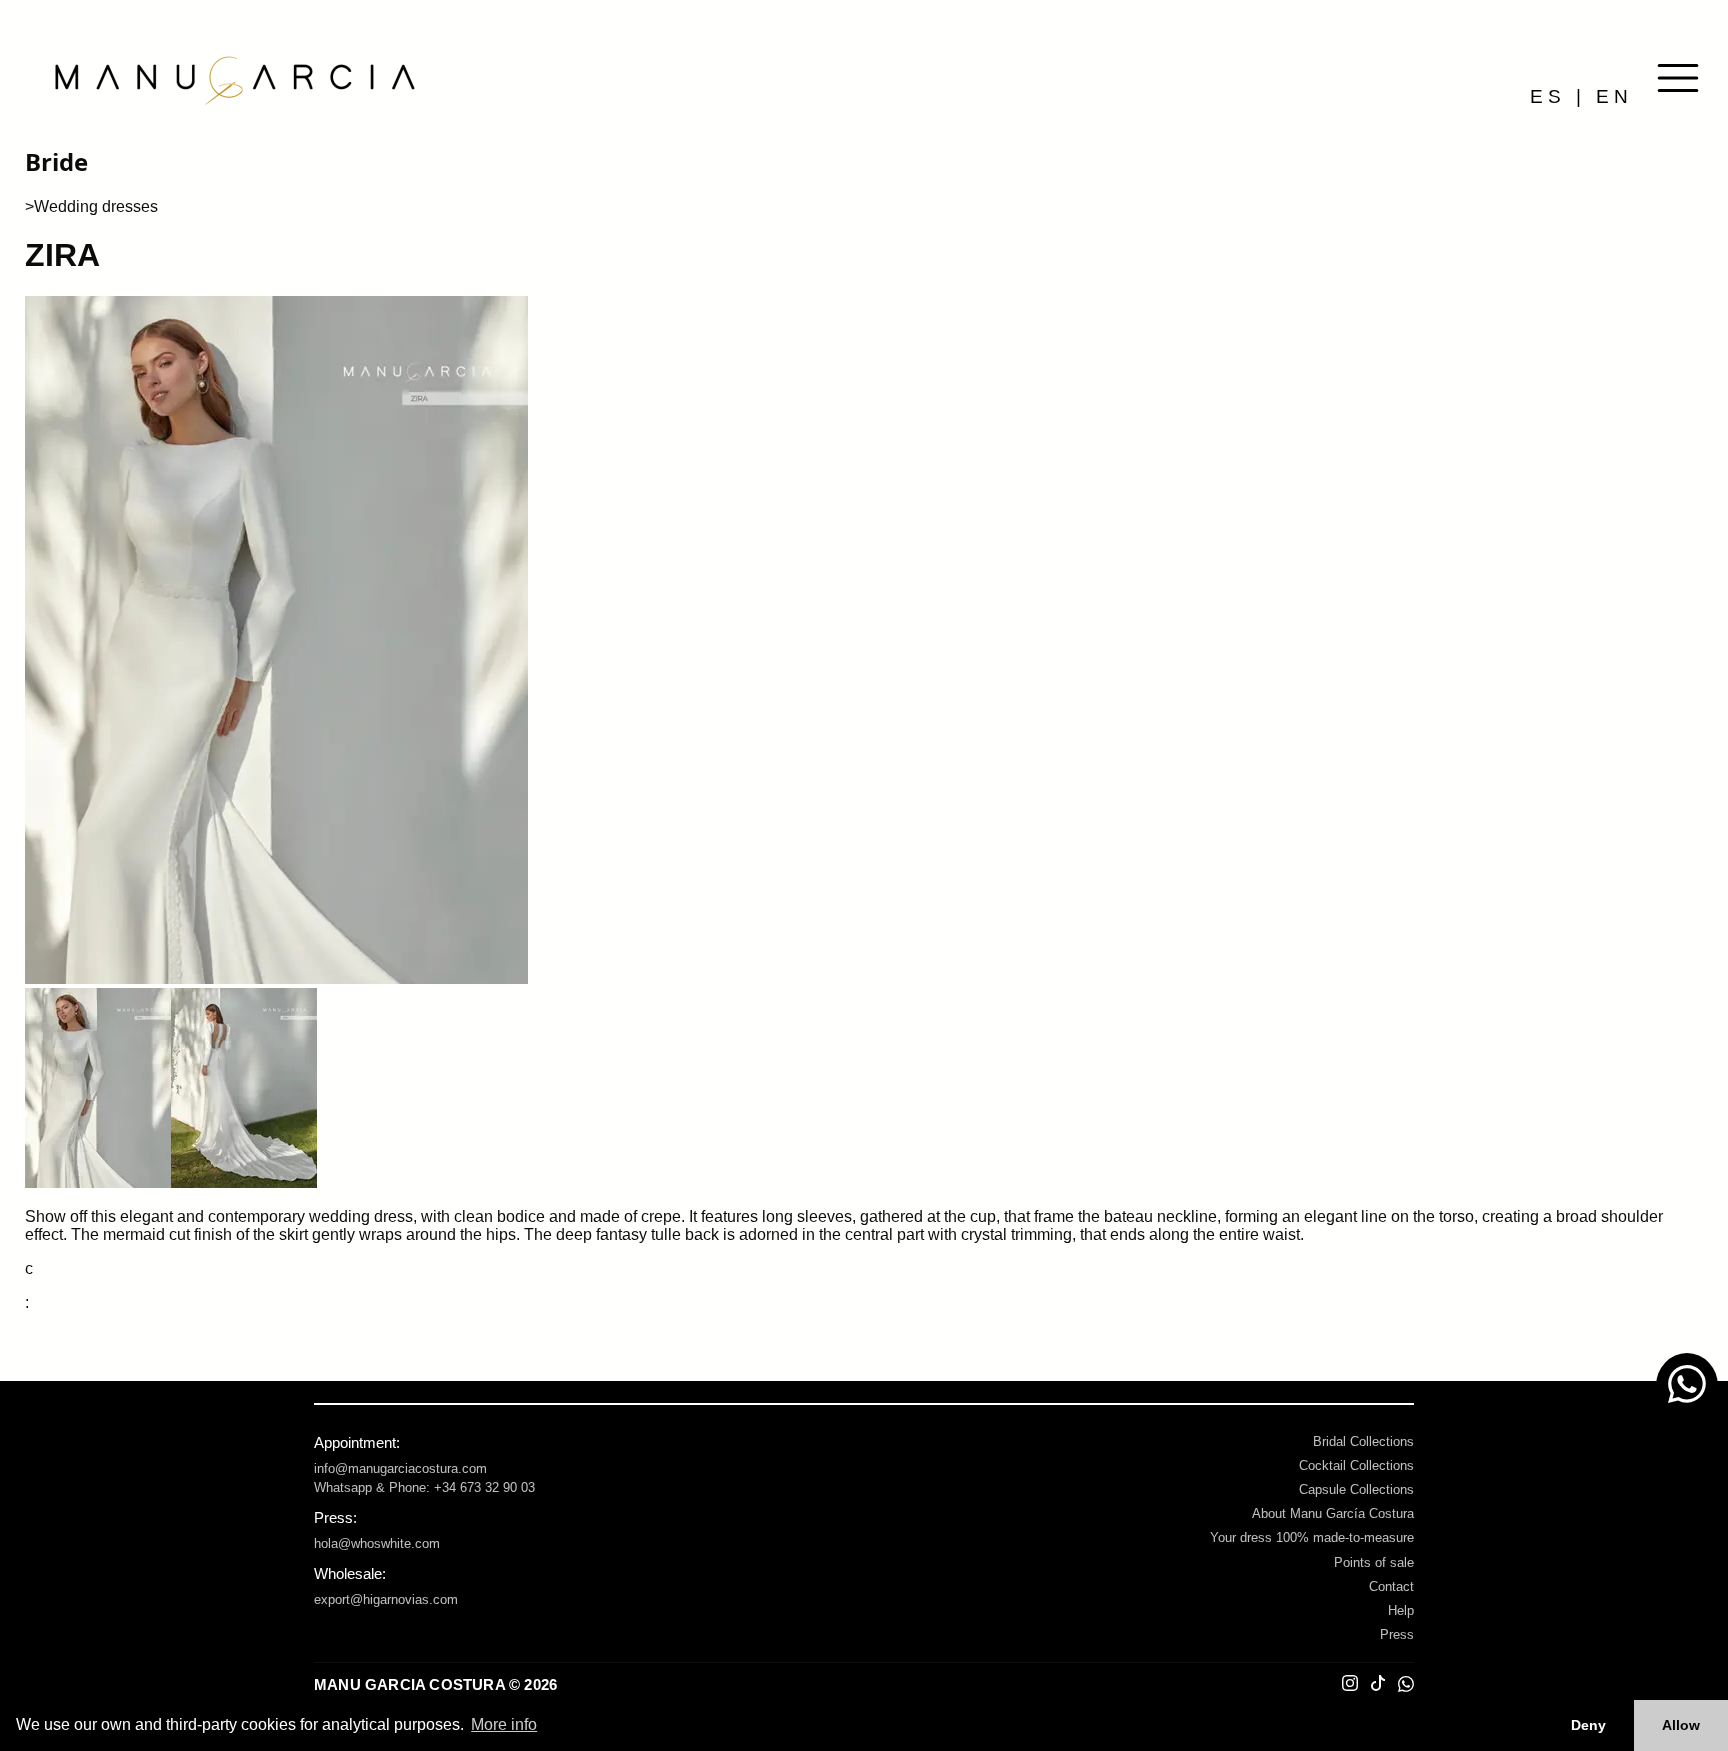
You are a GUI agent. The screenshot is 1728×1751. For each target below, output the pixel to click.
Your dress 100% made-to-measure (1312, 1537)
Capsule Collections (1356, 1489)
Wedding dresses (96, 206)
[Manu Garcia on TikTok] (1378, 1684)
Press (1397, 1634)
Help (1401, 1610)
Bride (56, 161)
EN (1614, 96)
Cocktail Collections (1356, 1465)
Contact (1391, 1586)
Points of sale (1374, 1562)
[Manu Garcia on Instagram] (1350, 1684)
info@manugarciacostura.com (400, 1468)
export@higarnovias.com (386, 1599)
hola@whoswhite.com (377, 1543)
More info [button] (504, 1724)
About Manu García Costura (1333, 1513)
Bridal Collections (1363, 1441)
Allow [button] (1681, 1725)
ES (1548, 96)
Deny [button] (1588, 1725)
